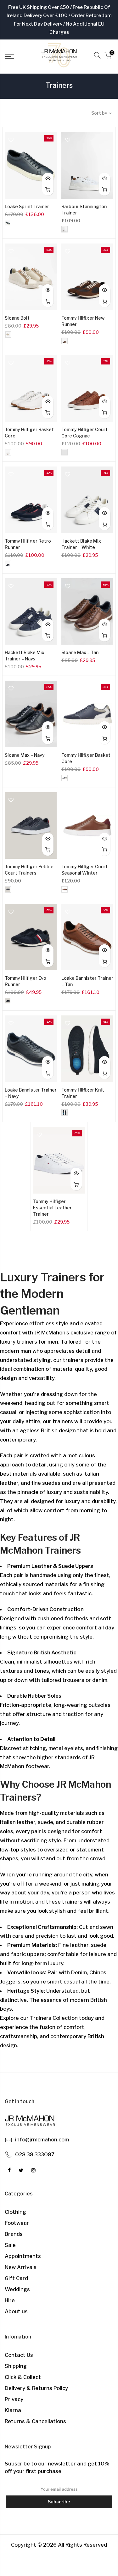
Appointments (23, 2256)
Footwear (17, 2223)
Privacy (14, 2399)
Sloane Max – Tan (80, 652)
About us (16, 2311)
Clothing (15, 2212)
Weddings (17, 2289)
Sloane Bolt (17, 318)
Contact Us (19, 2355)
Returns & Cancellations (35, 2421)
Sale (10, 2245)
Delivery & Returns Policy (36, 2388)
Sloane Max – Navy (25, 755)
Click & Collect (23, 2377)
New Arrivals (21, 2267)
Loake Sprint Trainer (27, 206)
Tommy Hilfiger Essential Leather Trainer (52, 1208)
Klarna (13, 2410)
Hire (10, 2300)
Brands (14, 2234)
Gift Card (16, 2278)
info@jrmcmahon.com (42, 2140)
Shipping (16, 2366)
